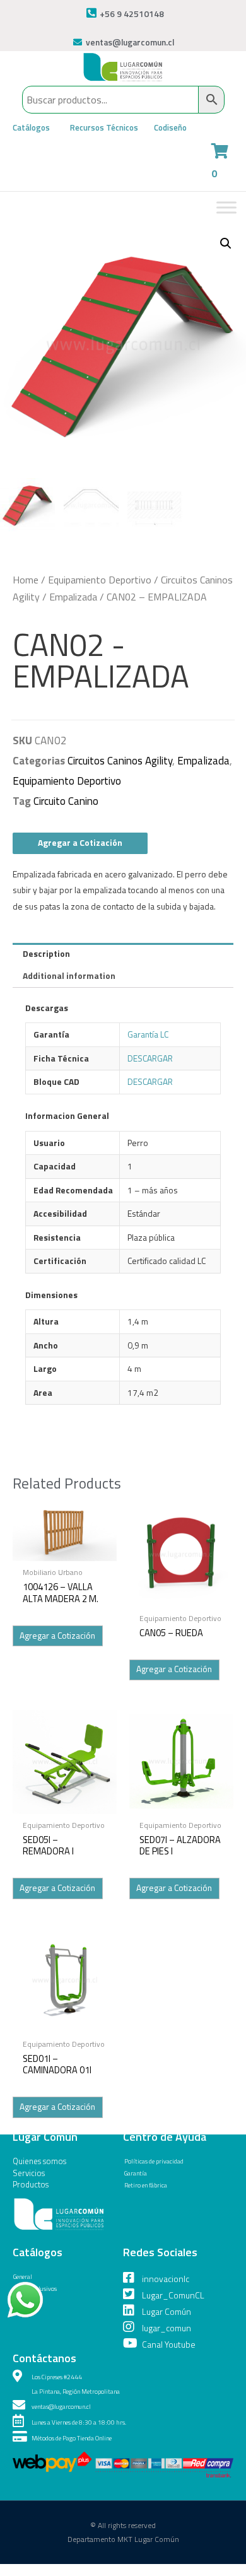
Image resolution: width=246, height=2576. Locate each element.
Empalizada (73, 597)
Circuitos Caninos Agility (120, 761)
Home (26, 580)
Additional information (69, 976)
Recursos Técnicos (104, 127)
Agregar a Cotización (80, 843)
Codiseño (170, 127)
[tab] (123, 954)
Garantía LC (148, 1034)
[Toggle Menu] (226, 207)
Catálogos (31, 127)
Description (46, 954)
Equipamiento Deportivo (100, 580)
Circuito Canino (66, 801)
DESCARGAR (150, 1058)
